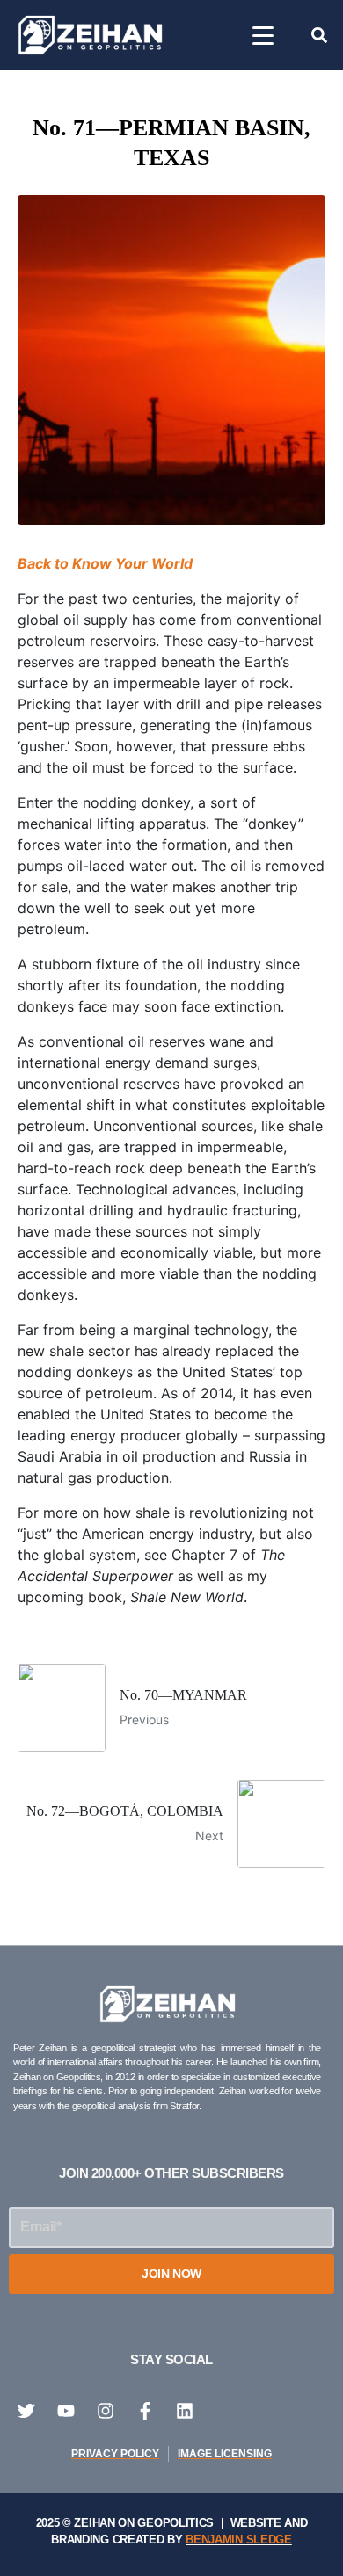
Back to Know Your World (105, 563)
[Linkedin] (185, 2411)
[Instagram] (106, 2411)
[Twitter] (26, 2411)
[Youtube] (66, 2411)
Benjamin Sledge (239, 2540)
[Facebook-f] (145, 2411)
